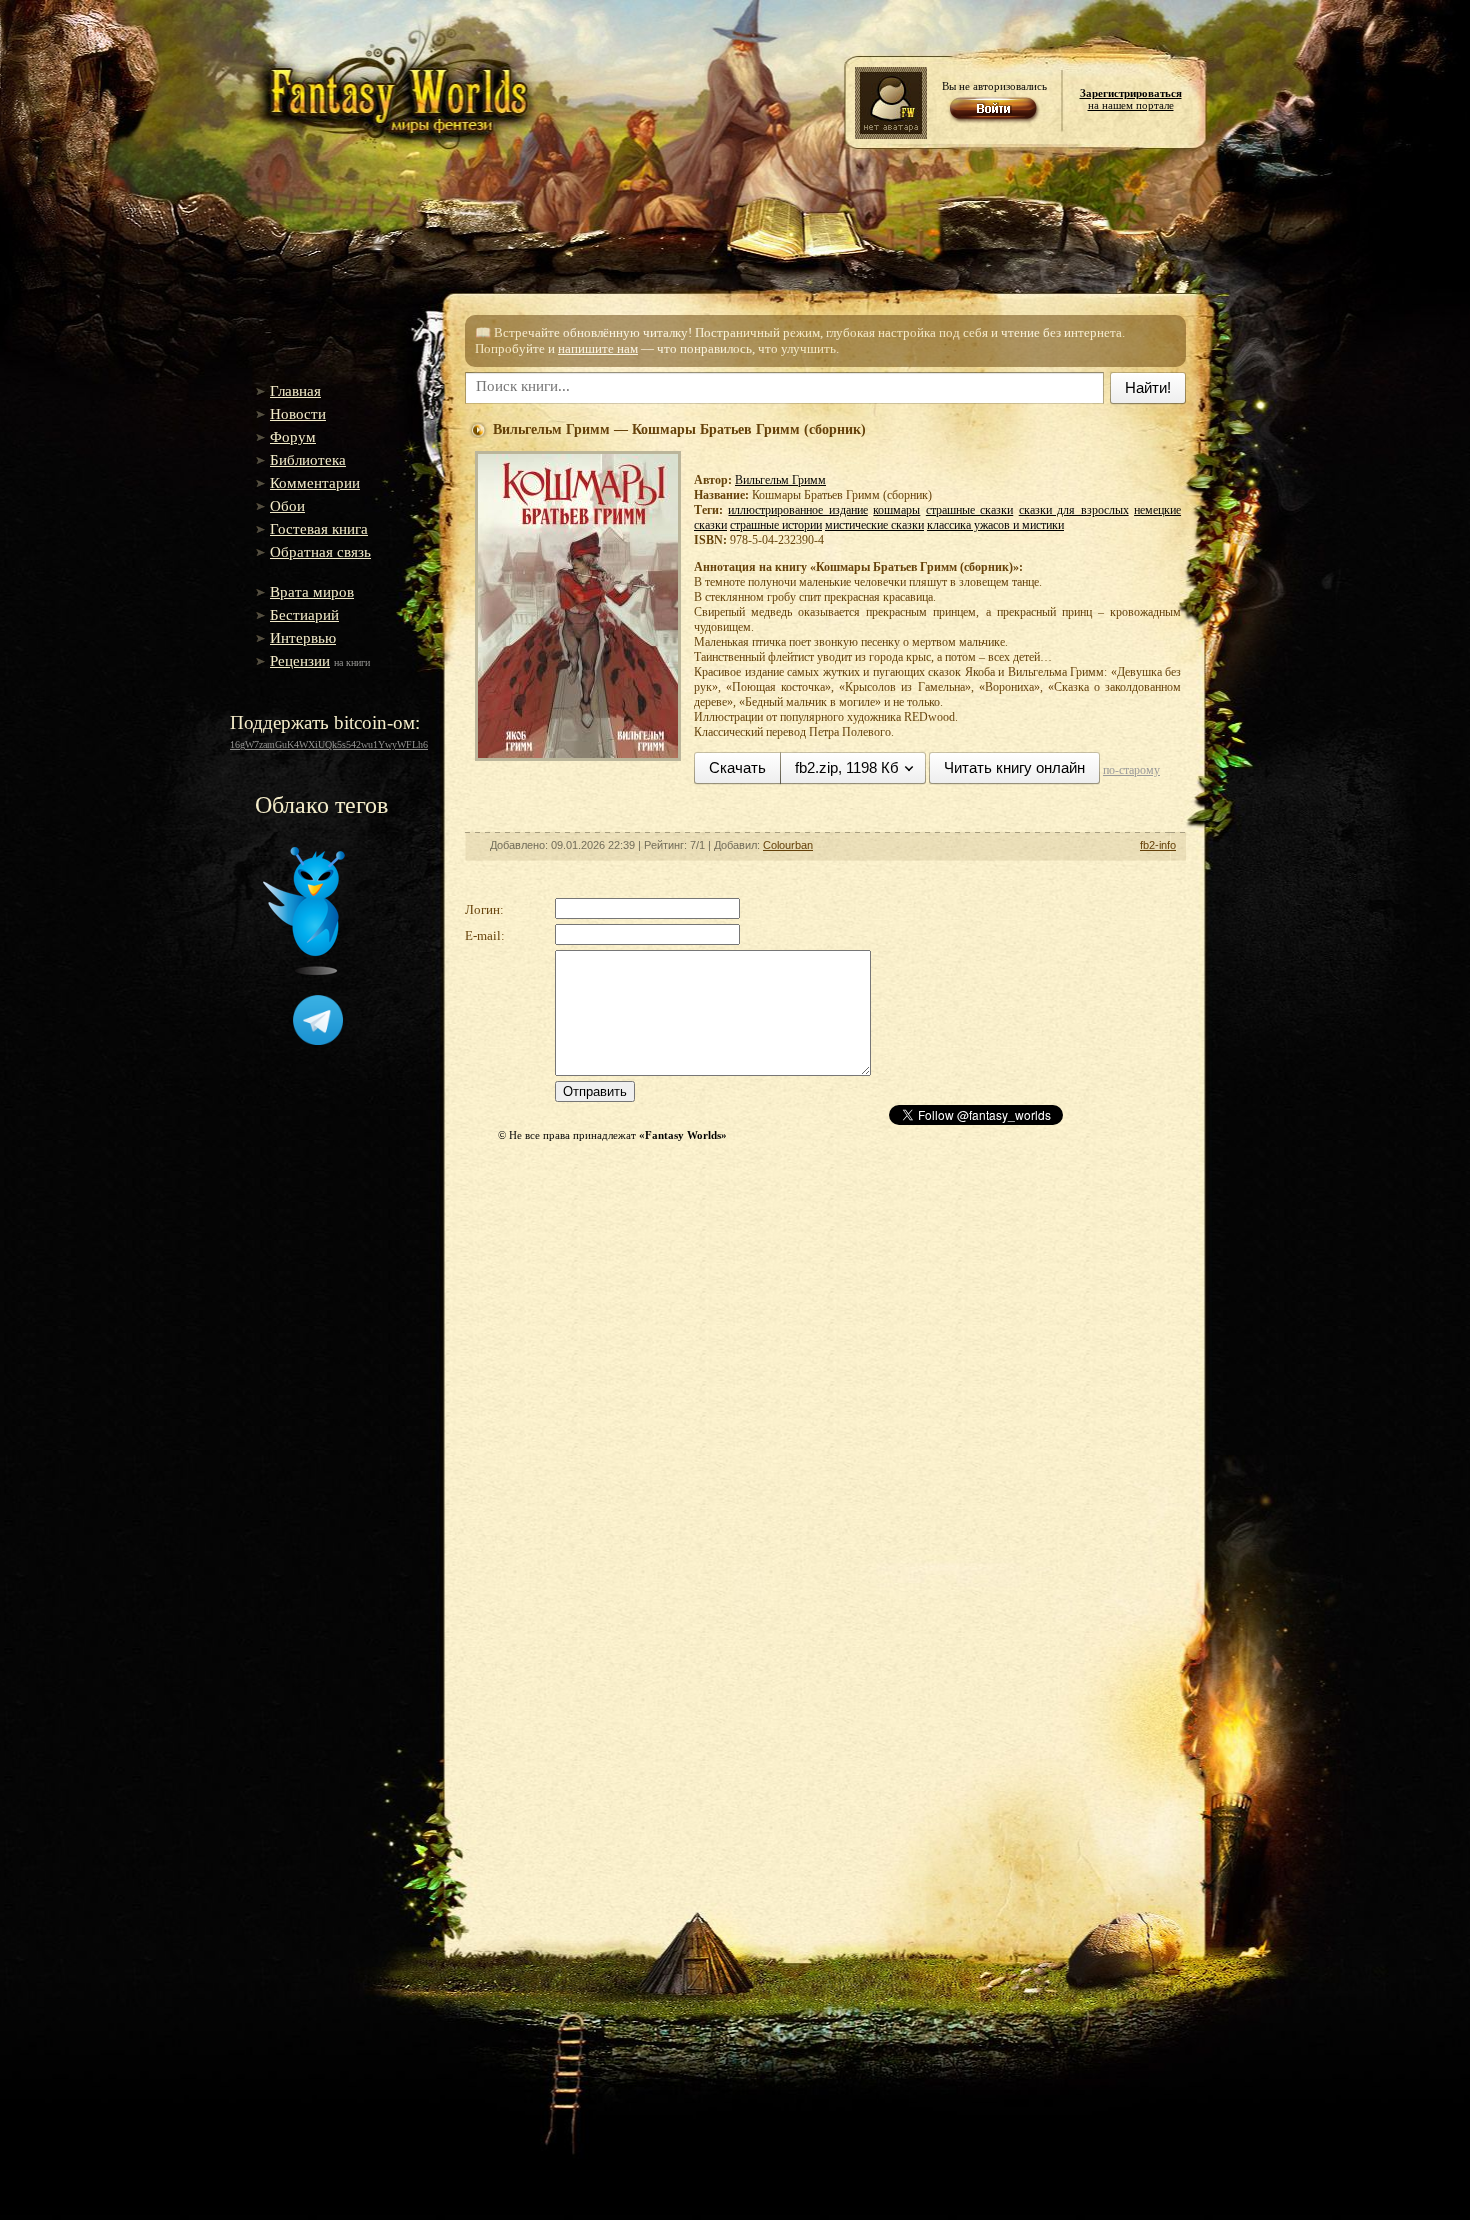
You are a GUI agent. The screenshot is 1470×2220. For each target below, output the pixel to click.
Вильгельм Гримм (780, 480)
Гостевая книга (319, 529)
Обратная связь (320, 552)
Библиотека (308, 460)
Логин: (484, 909)
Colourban (788, 845)
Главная (295, 391)
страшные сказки (969, 510)
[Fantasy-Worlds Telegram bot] (318, 1041)
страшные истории (776, 525)
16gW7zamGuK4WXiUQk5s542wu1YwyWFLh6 (329, 744)
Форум (293, 437)
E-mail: (485, 935)
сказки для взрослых (1074, 510)
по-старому (1131, 770)
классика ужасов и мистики (995, 525)
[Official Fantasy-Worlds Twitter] (304, 971)
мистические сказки (874, 525)
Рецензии (300, 661)
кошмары (896, 510)
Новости (298, 414)
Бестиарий (304, 615)
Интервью (303, 638)
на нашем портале (1131, 99)
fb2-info (1158, 845)
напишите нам (598, 348)
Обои (287, 506)
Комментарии (315, 483)
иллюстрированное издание (797, 510)
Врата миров (312, 592)
